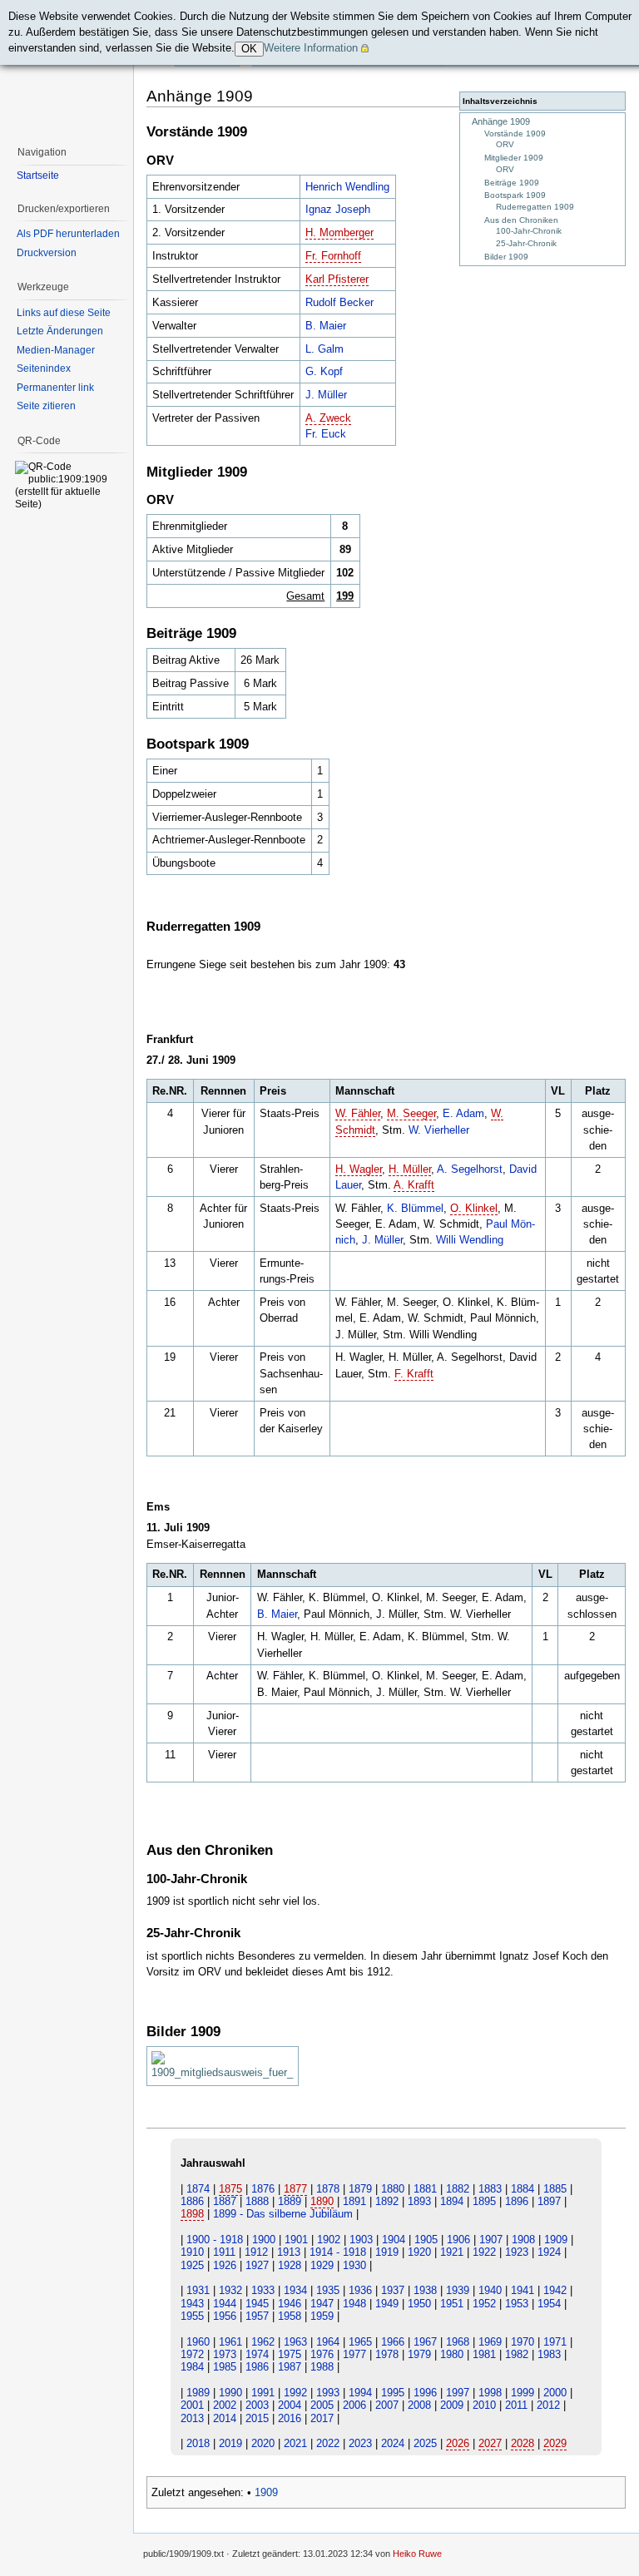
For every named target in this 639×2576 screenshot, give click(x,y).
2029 (555, 2443)
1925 (192, 2265)
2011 (516, 2405)
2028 (523, 2443)
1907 (491, 2240)
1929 (322, 2265)
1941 (523, 2290)
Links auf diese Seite (64, 313)
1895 (484, 2201)
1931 (198, 2290)
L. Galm (324, 349)
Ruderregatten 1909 (535, 207)
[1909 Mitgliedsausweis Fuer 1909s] (223, 2066)
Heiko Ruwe (417, 2554)
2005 (322, 2405)
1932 (230, 2290)
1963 (295, 2342)
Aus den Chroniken (521, 220)
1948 (354, 2304)
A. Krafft (414, 1185)
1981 (484, 2354)
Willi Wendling (470, 1240)
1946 (290, 2304)
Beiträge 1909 (512, 183)
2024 (393, 2443)
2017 (322, 2418)
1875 (230, 2189)
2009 (452, 2405)
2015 (257, 2418)
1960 (198, 2342)
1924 (549, 2252)
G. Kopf (324, 371)
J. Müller (326, 395)
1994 (360, 2393)
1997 (458, 2393)
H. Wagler (359, 1169)
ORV (505, 144)
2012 (548, 2405)
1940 (490, 2290)
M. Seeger (411, 1113)
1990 (230, 2393)
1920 (419, 2252)
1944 (225, 2304)
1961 (230, 2342)
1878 (328, 2189)
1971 (555, 2342)
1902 (329, 2240)
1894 (452, 2201)
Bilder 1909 (506, 257)
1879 (360, 2189)
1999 (523, 2393)
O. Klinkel (474, 1208)
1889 (290, 2201)
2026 (458, 2443)
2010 (484, 2405)
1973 (225, 2354)
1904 (394, 2240)
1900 (264, 2240)
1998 (490, 2393)
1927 (257, 2265)
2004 (290, 2405)
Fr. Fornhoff (333, 256)
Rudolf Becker (339, 302)
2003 (257, 2405)
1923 (517, 2252)
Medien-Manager (56, 350)
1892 (387, 2201)
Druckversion (47, 253)
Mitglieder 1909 (514, 158)
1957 (257, 2316)
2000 (555, 2393)
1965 (360, 2342)
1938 (425, 2290)
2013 (192, 2418)
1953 (517, 2304)
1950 (419, 2304)
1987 (290, 2367)
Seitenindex (44, 368)
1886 (192, 2201)
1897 (549, 2201)
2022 (328, 2443)
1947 (322, 2304)
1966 (393, 2342)
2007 (387, 2405)
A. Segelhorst (470, 1169)
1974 (257, 2354)
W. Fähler (358, 1113)
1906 (458, 2240)
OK (249, 49)
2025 (425, 2443)
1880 (393, 2189)
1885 (555, 2189)
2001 (192, 2405)
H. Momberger (339, 232)
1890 (322, 2201)
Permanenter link (55, 388)
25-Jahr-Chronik (526, 243)
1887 (225, 2201)
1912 (256, 2252)
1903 (361, 2240)
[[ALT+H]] (67, 67)
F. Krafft (414, 1374)
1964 (328, 2342)
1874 (198, 2189)
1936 (360, 2290)
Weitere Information (311, 48)
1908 (523, 2240)
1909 (556, 2240)
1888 (257, 2201)
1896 (517, 2201)
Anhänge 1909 (501, 121)
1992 (295, 2393)
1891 (354, 2201)
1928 (290, 2265)
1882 (458, 2189)
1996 (425, 2393)
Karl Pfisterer (337, 279)
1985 (225, 2367)
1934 (295, 2290)
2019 (230, 2443)
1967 (425, 2342)
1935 (328, 2290)
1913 (289, 2252)
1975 (290, 2354)
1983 (549, 2354)
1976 (322, 2354)
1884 (523, 2189)
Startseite (38, 176)
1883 (490, 2189)
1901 (296, 2240)
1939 (458, 2290)
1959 (322, 2316)
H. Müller (410, 1169)
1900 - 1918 (215, 2240)
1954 (549, 2304)
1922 (484, 2252)
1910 (192, 2252)
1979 (419, 2354)
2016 (290, 2418)
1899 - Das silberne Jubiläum (283, 2214)
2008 (419, 2405)
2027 (490, 2443)
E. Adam (463, 1113)
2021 (295, 2443)
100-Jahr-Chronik (529, 231)
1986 (257, 2367)
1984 (192, 2367)
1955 (192, 2316)
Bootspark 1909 (515, 195)
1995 (393, 2393)
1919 (387, 2252)
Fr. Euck (326, 434)
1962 (263, 2342)
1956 (225, 2316)
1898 (192, 2214)
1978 (387, 2354)
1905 (426, 2240)
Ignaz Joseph (338, 209)
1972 (192, 2354)
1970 (523, 2342)
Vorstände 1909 (515, 133)
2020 (263, 2443)
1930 (354, 2265)
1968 (458, 2342)
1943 (192, 2304)
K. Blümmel (415, 1208)
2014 (225, 2418)
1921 (452, 2252)
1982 (517, 2354)
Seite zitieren (46, 406)
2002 (225, 2405)
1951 (452, 2304)
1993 (328, 2393)
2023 (360, 2443)
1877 (295, 2189)
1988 (322, 2367)
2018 (198, 2443)
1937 (393, 2290)
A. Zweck (328, 418)
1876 (263, 2189)
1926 (225, 2265)
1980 (452, 2354)
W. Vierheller (439, 1130)
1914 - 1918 (338, 2252)
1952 (484, 2304)
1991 (263, 2393)
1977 (354, 2354)
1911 (224, 2252)
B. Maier (326, 326)
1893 (419, 2201)
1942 (555, 2290)
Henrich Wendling (347, 187)
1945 (257, 2304)
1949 (387, 2304)
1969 (490, 2342)
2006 (354, 2405)
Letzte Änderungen (60, 331)
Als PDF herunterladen (68, 234)
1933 (263, 2290)
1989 (198, 2393)
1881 (425, 2189)
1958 (290, 2316)
